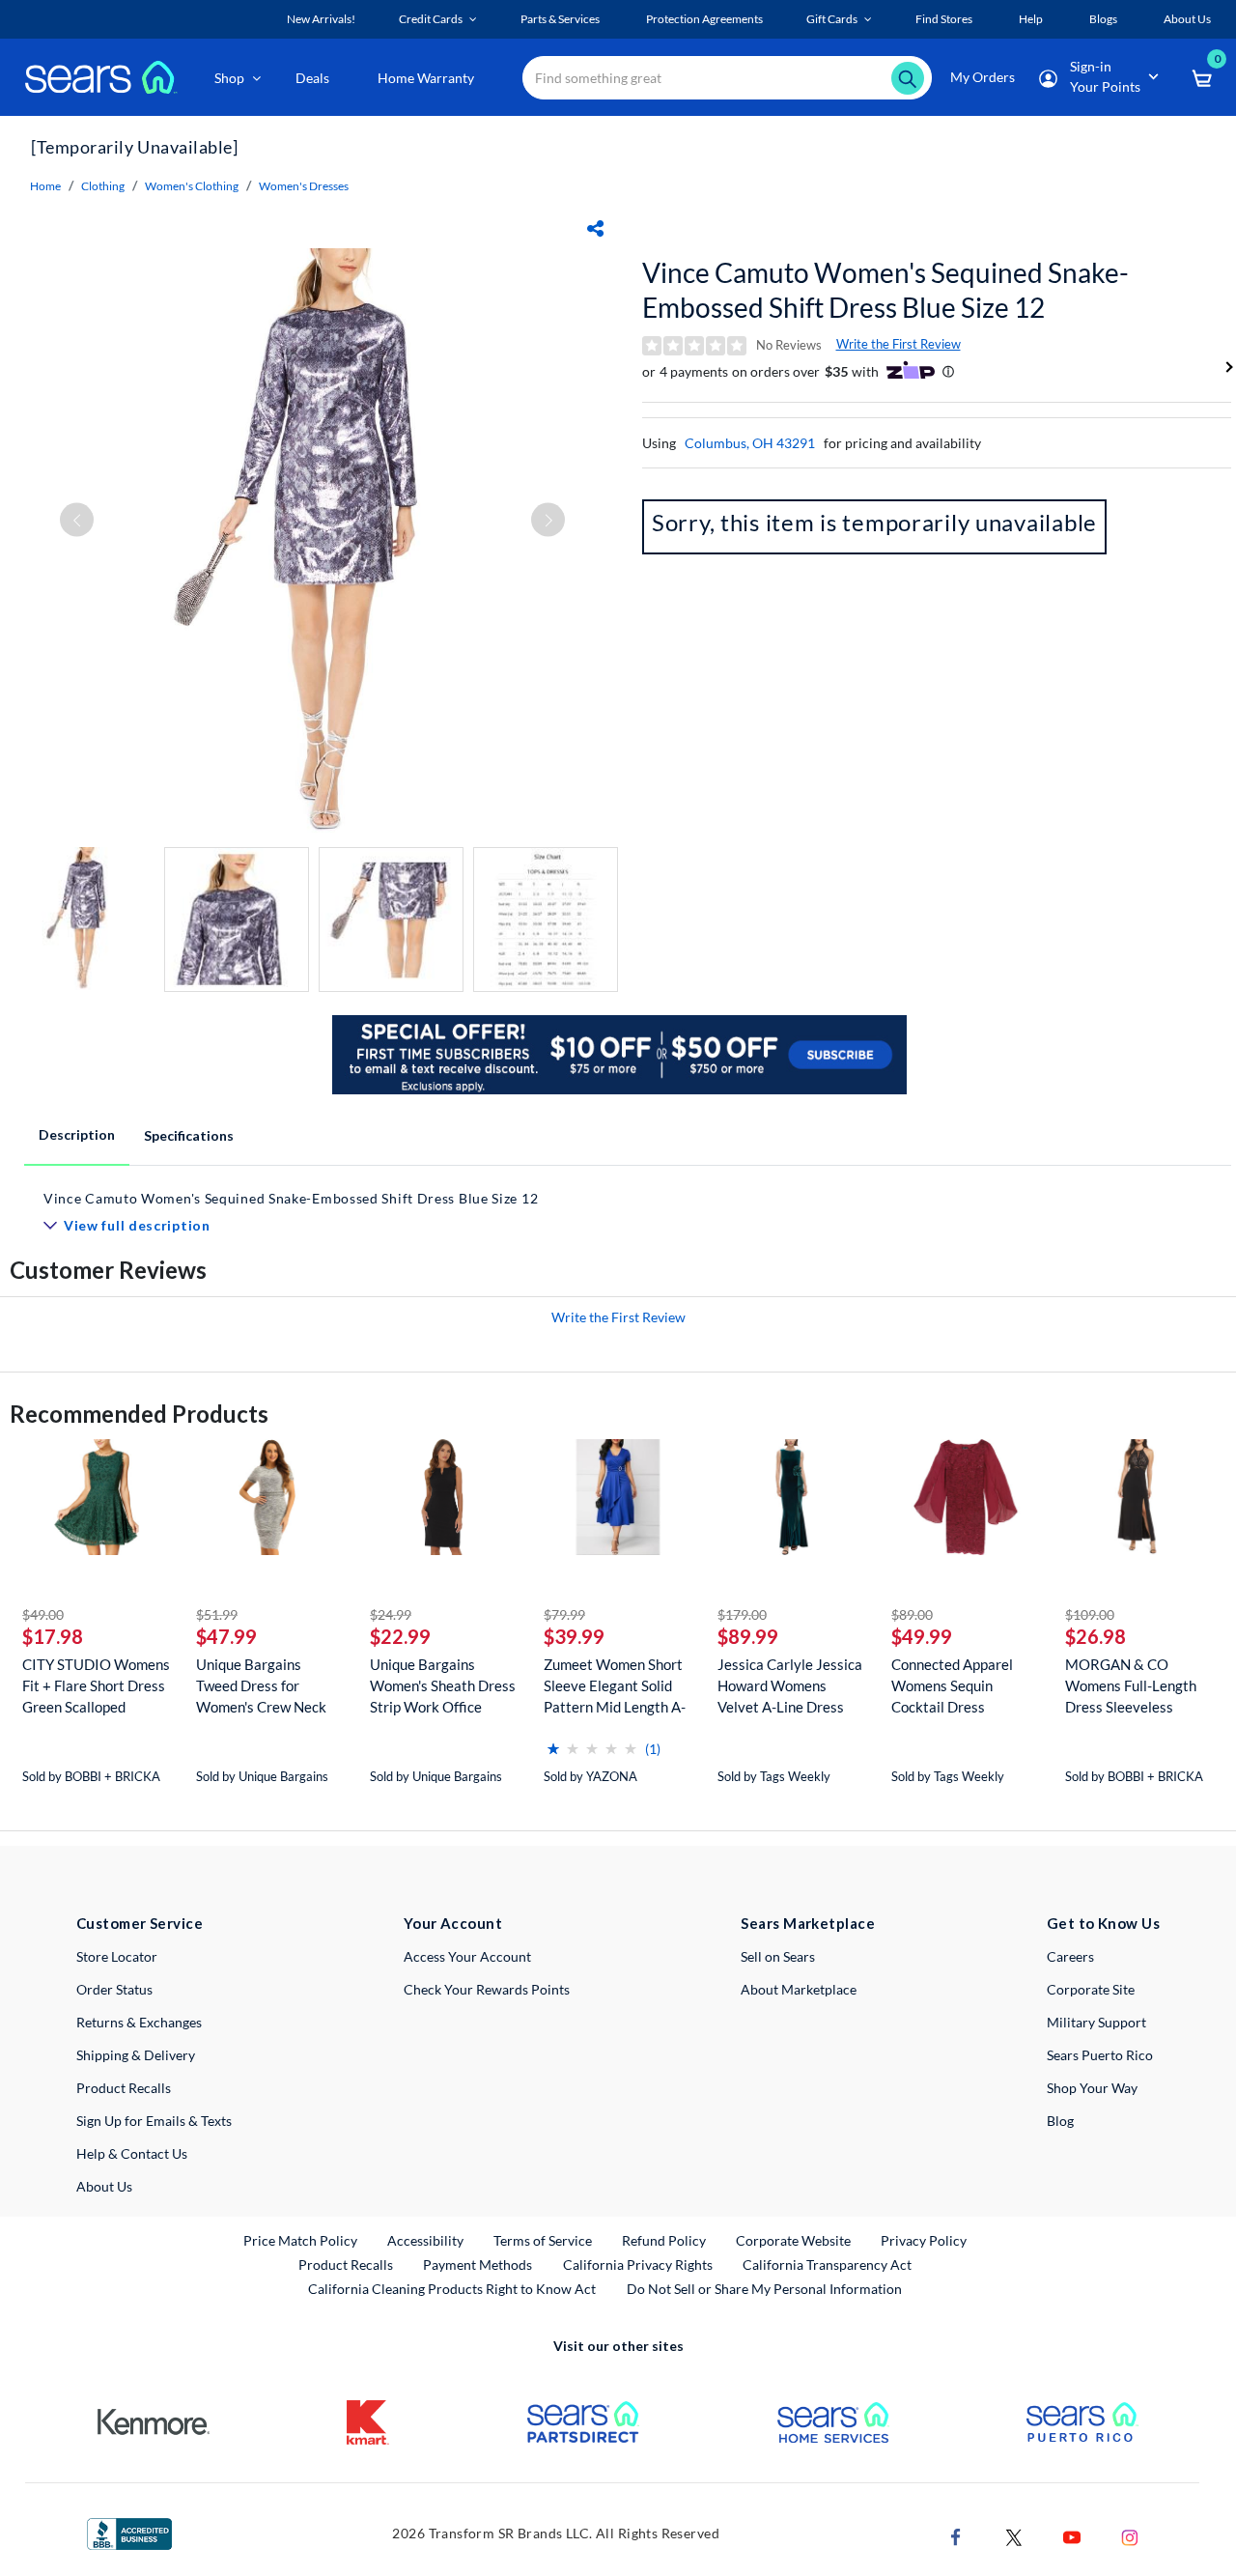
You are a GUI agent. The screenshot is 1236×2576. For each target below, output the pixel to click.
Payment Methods (478, 2265)
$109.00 (1090, 1614)
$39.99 (574, 1636)
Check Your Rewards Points (487, 1989)
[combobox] (727, 78)
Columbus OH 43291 (750, 443)
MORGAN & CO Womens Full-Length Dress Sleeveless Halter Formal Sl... (1131, 1686)
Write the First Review (899, 344)
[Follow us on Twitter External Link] (1014, 2535)
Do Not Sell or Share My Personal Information (764, 2289)
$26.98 (1096, 1636)
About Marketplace (799, 1989)
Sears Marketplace (808, 1923)
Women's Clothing (192, 186)
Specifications (189, 1135)
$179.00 (742, 1614)
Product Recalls (124, 2088)
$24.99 (391, 1614)
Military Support (1096, 2022)
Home (45, 186)
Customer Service (140, 1923)
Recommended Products (139, 1414)
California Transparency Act (827, 2265)
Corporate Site (1091, 1989)
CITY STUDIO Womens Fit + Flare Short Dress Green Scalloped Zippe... (96, 1686)
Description (77, 1134)
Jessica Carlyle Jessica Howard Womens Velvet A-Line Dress (790, 1685)
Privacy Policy (924, 2240)
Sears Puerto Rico (1100, 2055)
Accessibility (425, 2240)
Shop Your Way (1092, 2088)
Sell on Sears (778, 1956)
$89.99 (748, 1636)
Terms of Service (543, 2240)
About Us (104, 2186)
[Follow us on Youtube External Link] (1072, 2535)
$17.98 (53, 1636)
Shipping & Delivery (136, 2055)
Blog (1060, 2121)
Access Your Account (467, 1956)
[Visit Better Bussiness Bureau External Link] (129, 2532)
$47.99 (226, 1636)
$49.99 (922, 1636)
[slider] (592, 1741)
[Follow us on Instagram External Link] (1130, 2535)
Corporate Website (794, 2240)
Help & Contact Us (132, 2153)
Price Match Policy (300, 2240)
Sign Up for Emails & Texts (154, 2121)
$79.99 (564, 1614)
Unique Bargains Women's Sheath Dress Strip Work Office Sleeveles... (443, 1686)
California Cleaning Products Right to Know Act (452, 2289)
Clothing (103, 186)
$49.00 (43, 1614)
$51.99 (217, 1614)
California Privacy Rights (638, 2265)
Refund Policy (664, 2240)
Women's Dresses (304, 186)
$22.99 (400, 1636)
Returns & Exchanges (139, 2022)
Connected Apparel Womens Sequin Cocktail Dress (952, 1685)
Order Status (114, 1989)
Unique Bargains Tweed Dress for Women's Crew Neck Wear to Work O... (261, 1686)
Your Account (453, 1923)
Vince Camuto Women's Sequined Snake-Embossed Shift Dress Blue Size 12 (885, 290)
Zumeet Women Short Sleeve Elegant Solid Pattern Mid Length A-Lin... (615, 1686)
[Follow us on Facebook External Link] (956, 2535)
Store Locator (117, 1956)
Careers (1070, 1956)
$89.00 (912, 1614)
